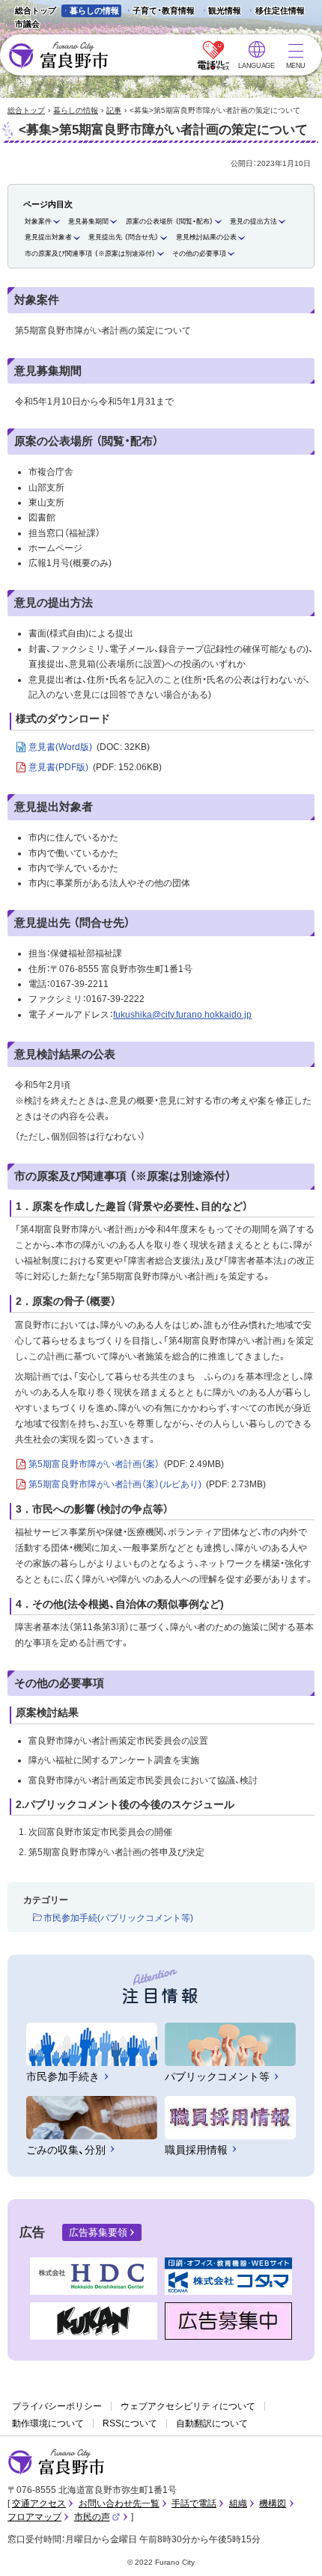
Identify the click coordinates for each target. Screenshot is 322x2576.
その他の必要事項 (199, 253)
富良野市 (56, 2462)
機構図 (273, 2503)
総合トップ (36, 10)
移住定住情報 (275, 12)
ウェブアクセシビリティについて (188, 2406)
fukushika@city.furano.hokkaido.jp (182, 1015)
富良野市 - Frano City (58, 56)
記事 (114, 110)
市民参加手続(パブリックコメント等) (118, 1918)
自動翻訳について (212, 2423)
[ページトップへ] (290, 2547)
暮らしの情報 (94, 10)
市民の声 (97, 2517)
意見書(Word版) (89, 747)
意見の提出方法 (253, 221)
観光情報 (221, 12)
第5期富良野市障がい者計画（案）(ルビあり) (147, 1484)
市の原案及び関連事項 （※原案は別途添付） (90, 253)
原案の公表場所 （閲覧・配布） (170, 221)
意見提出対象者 (48, 237)
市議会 (27, 24)
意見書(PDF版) (95, 767)
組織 (238, 2503)
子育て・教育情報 (164, 10)
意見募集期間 (88, 221)
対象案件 (38, 221)
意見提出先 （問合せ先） (124, 237)
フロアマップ (34, 2517)
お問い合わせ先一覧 (119, 2503)
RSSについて (130, 2423)
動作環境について (48, 2423)
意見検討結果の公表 (206, 237)
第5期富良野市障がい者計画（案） (126, 1464)
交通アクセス (39, 2503)
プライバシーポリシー (57, 2406)
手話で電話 (194, 2503)
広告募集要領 (98, 2232)
